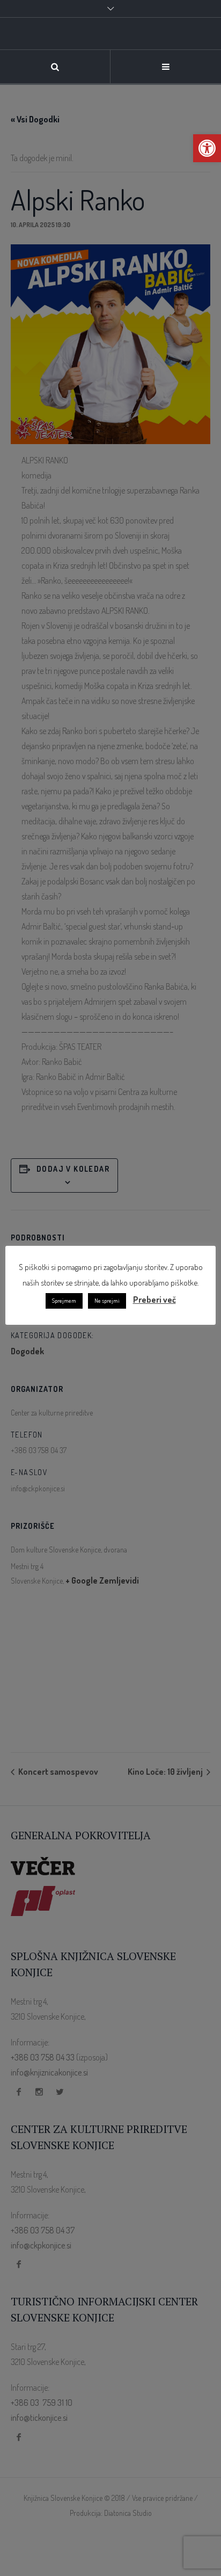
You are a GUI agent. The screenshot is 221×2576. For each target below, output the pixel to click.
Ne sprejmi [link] (107, 1301)
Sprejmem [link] (64, 1301)
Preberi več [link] (154, 1300)
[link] (207, 148)
